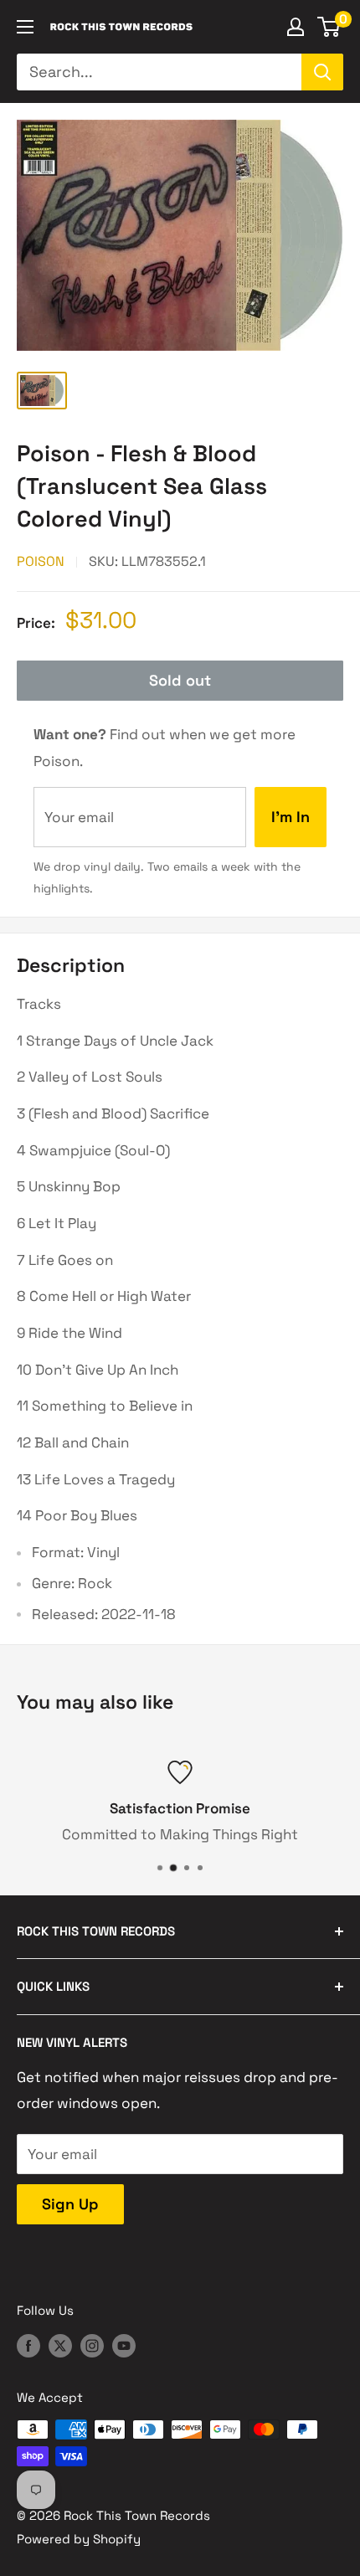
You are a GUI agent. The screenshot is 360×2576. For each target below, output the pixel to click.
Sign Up (70, 2204)
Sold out (180, 680)
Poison (41, 561)
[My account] (296, 27)
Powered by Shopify (79, 2539)
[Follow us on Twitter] (60, 2345)
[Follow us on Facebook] (28, 2345)
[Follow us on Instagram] (92, 2345)
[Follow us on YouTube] (124, 2345)
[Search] (322, 72)
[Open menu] (25, 27)
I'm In (291, 817)
